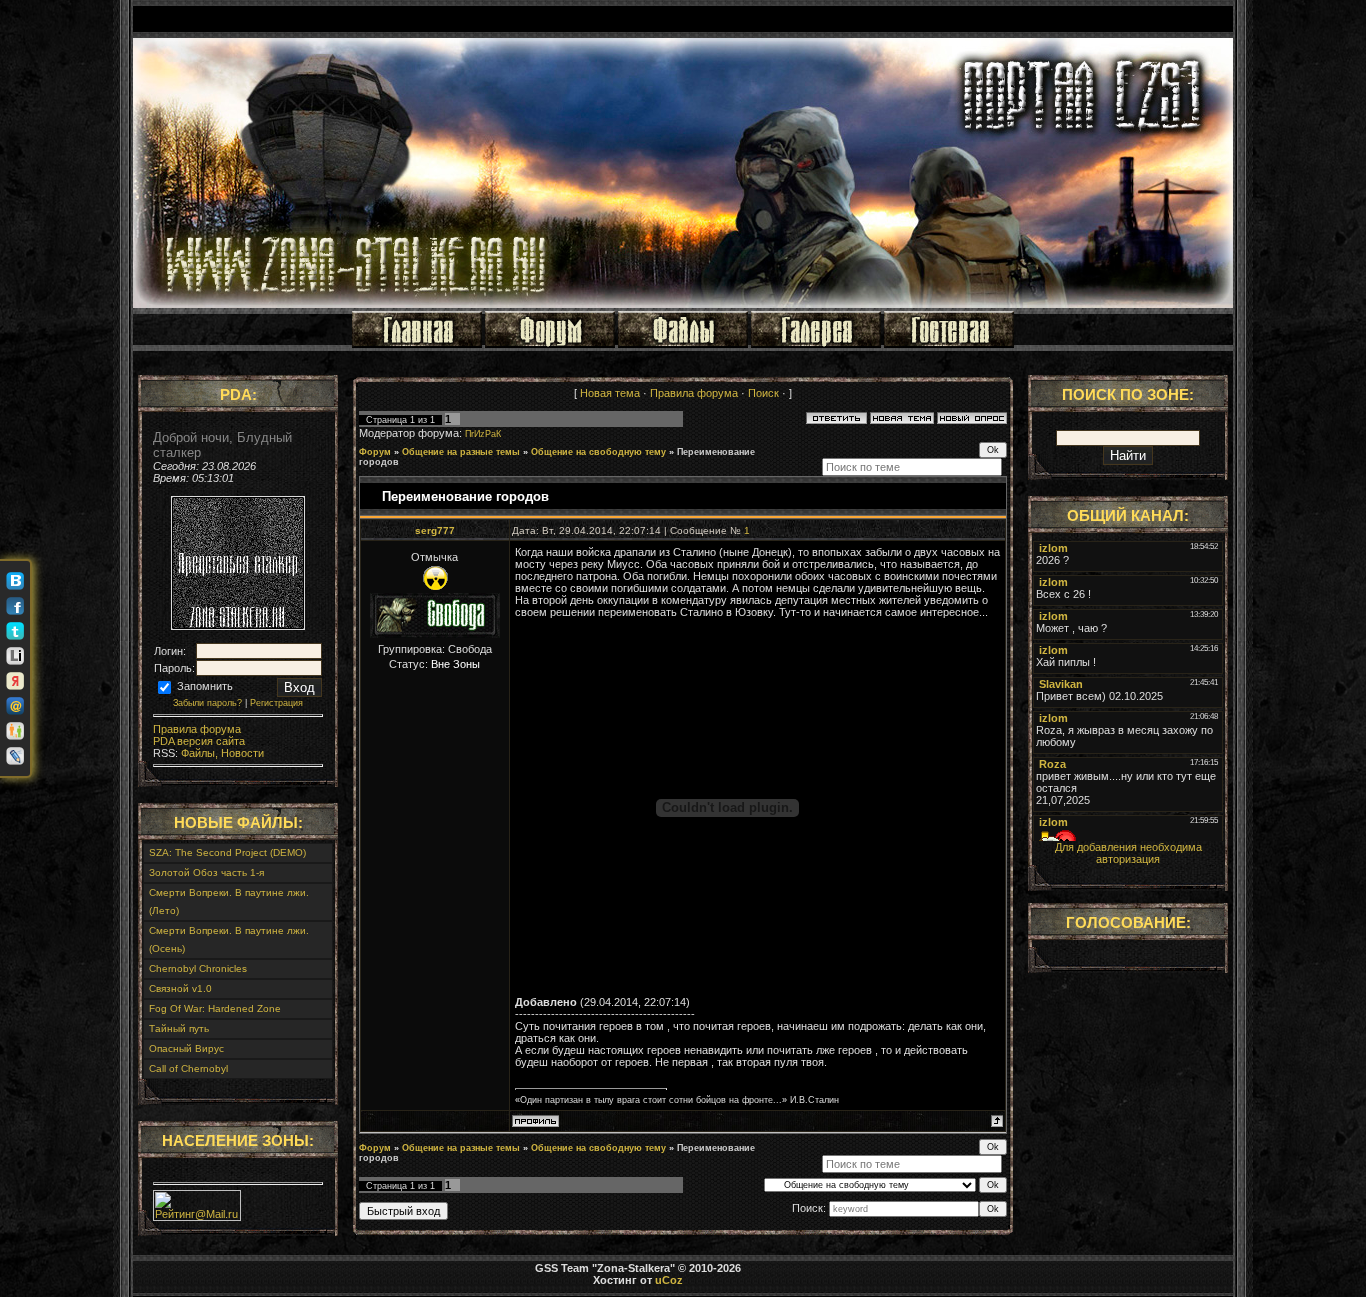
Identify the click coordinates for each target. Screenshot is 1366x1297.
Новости (241, 753)
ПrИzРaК (483, 434)
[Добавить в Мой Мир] (15, 706)
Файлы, (198, 753)
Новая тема (610, 393)
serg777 (435, 530)
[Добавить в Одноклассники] (15, 731)
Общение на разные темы (461, 452)
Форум (375, 452)
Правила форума (197, 729)
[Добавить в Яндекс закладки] (15, 681)
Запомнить (203, 686)
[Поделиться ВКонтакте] (15, 581)
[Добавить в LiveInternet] (15, 656)
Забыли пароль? (207, 703)
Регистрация (276, 703)
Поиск (763, 393)
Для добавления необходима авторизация (1128, 853)
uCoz (669, 1280)
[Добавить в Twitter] (15, 631)
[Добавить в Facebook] (15, 606)
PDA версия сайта (199, 741)
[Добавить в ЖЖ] (15, 756)
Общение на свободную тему (598, 452)
